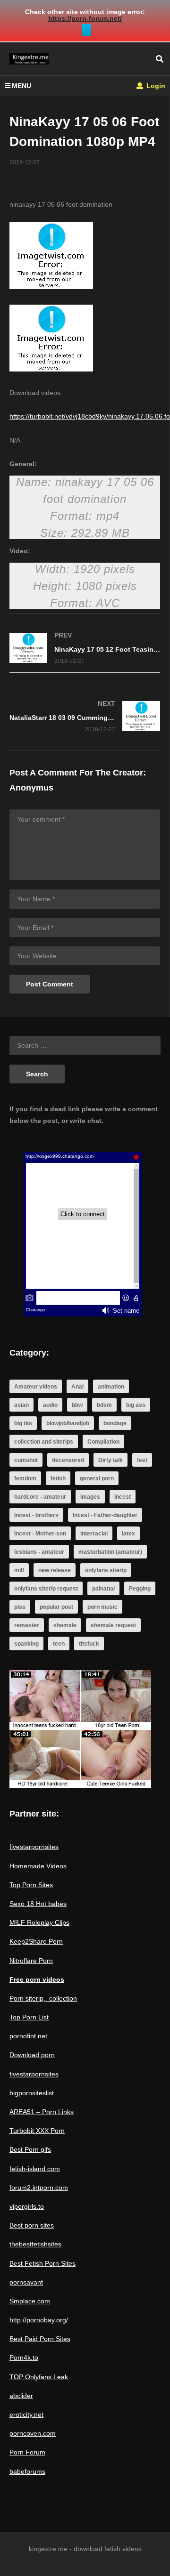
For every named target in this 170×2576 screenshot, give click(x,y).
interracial (94, 1534)
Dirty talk (110, 1460)
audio (50, 1405)
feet (142, 1460)
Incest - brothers (36, 1515)
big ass (136, 1405)
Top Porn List (29, 2017)
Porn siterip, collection (43, 1998)
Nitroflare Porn (31, 1961)
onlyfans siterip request (46, 1589)
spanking (26, 1644)
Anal (77, 1387)
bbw (77, 1405)
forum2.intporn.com (39, 2188)
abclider (21, 2396)
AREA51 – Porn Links (42, 2112)
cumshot (26, 1460)
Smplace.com (30, 2301)
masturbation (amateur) (110, 1552)
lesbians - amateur (39, 1552)
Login (155, 86)
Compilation (103, 1442)
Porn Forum (27, 2452)
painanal (103, 1589)
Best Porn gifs (30, 2149)
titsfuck (89, 1644)
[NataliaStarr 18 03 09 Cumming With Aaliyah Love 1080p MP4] (85, 716)
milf (19, 1570)
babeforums (27, 2471)
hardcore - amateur (40, 1497)
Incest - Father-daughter (105, 1515)
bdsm (104, 1405)
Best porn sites (32, 2225)
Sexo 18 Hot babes (38, 1904)
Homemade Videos (38, 1866)
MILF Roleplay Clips (39, 1922)
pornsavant (26, 2282)
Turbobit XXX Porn (37, 2131)
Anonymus (31, 788)
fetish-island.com (35, 2169)
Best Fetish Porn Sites (42, 2263)
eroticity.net (26, 2414)
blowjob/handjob (68, 1423)
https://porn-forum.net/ (85, 18)
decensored (68, 1460)
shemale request (113, 1625)
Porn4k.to (24, 2358)
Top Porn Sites (31, 1885)
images (90, 1497)
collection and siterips (44, 1442)
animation (111, 1387)
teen (59, 1644)
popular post (56, 1607)
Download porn (32, 2055)
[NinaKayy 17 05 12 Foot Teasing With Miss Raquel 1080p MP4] (85, 648)
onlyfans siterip (106, 1570)
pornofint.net (28, 2036)
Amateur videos (36, 1387)
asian (21, 1405)
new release (55, 1570)
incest (123, 1497)
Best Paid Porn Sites (40, 2339)
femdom (25, 1478)
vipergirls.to (27, 2206)
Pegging (140, 1589)
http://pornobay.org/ (39, 2320)
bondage (115, 1423)
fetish (58, 1478)
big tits (23, 1423)
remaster (27, 1625)
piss (20, 1607)
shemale (65, 1625)
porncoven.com (33, 2433)
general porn (97, 1478)
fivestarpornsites (34, 1847)
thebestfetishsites (35, 2244)
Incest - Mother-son (40, 1534)
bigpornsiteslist (32, 2093)
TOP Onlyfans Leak (39, 2377)
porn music (102, 1607)
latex (128, 1534)
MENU (21, 86)
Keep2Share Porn (36, 1941)
